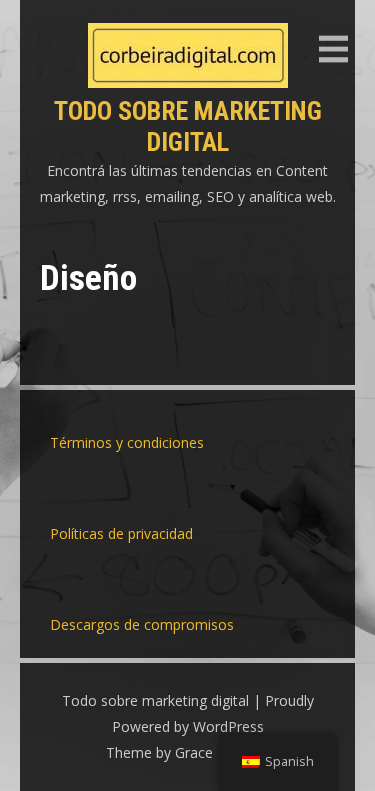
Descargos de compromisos (142, 624)
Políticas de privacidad (121, 533)
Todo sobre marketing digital (188, 126)
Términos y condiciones (127, 442)
